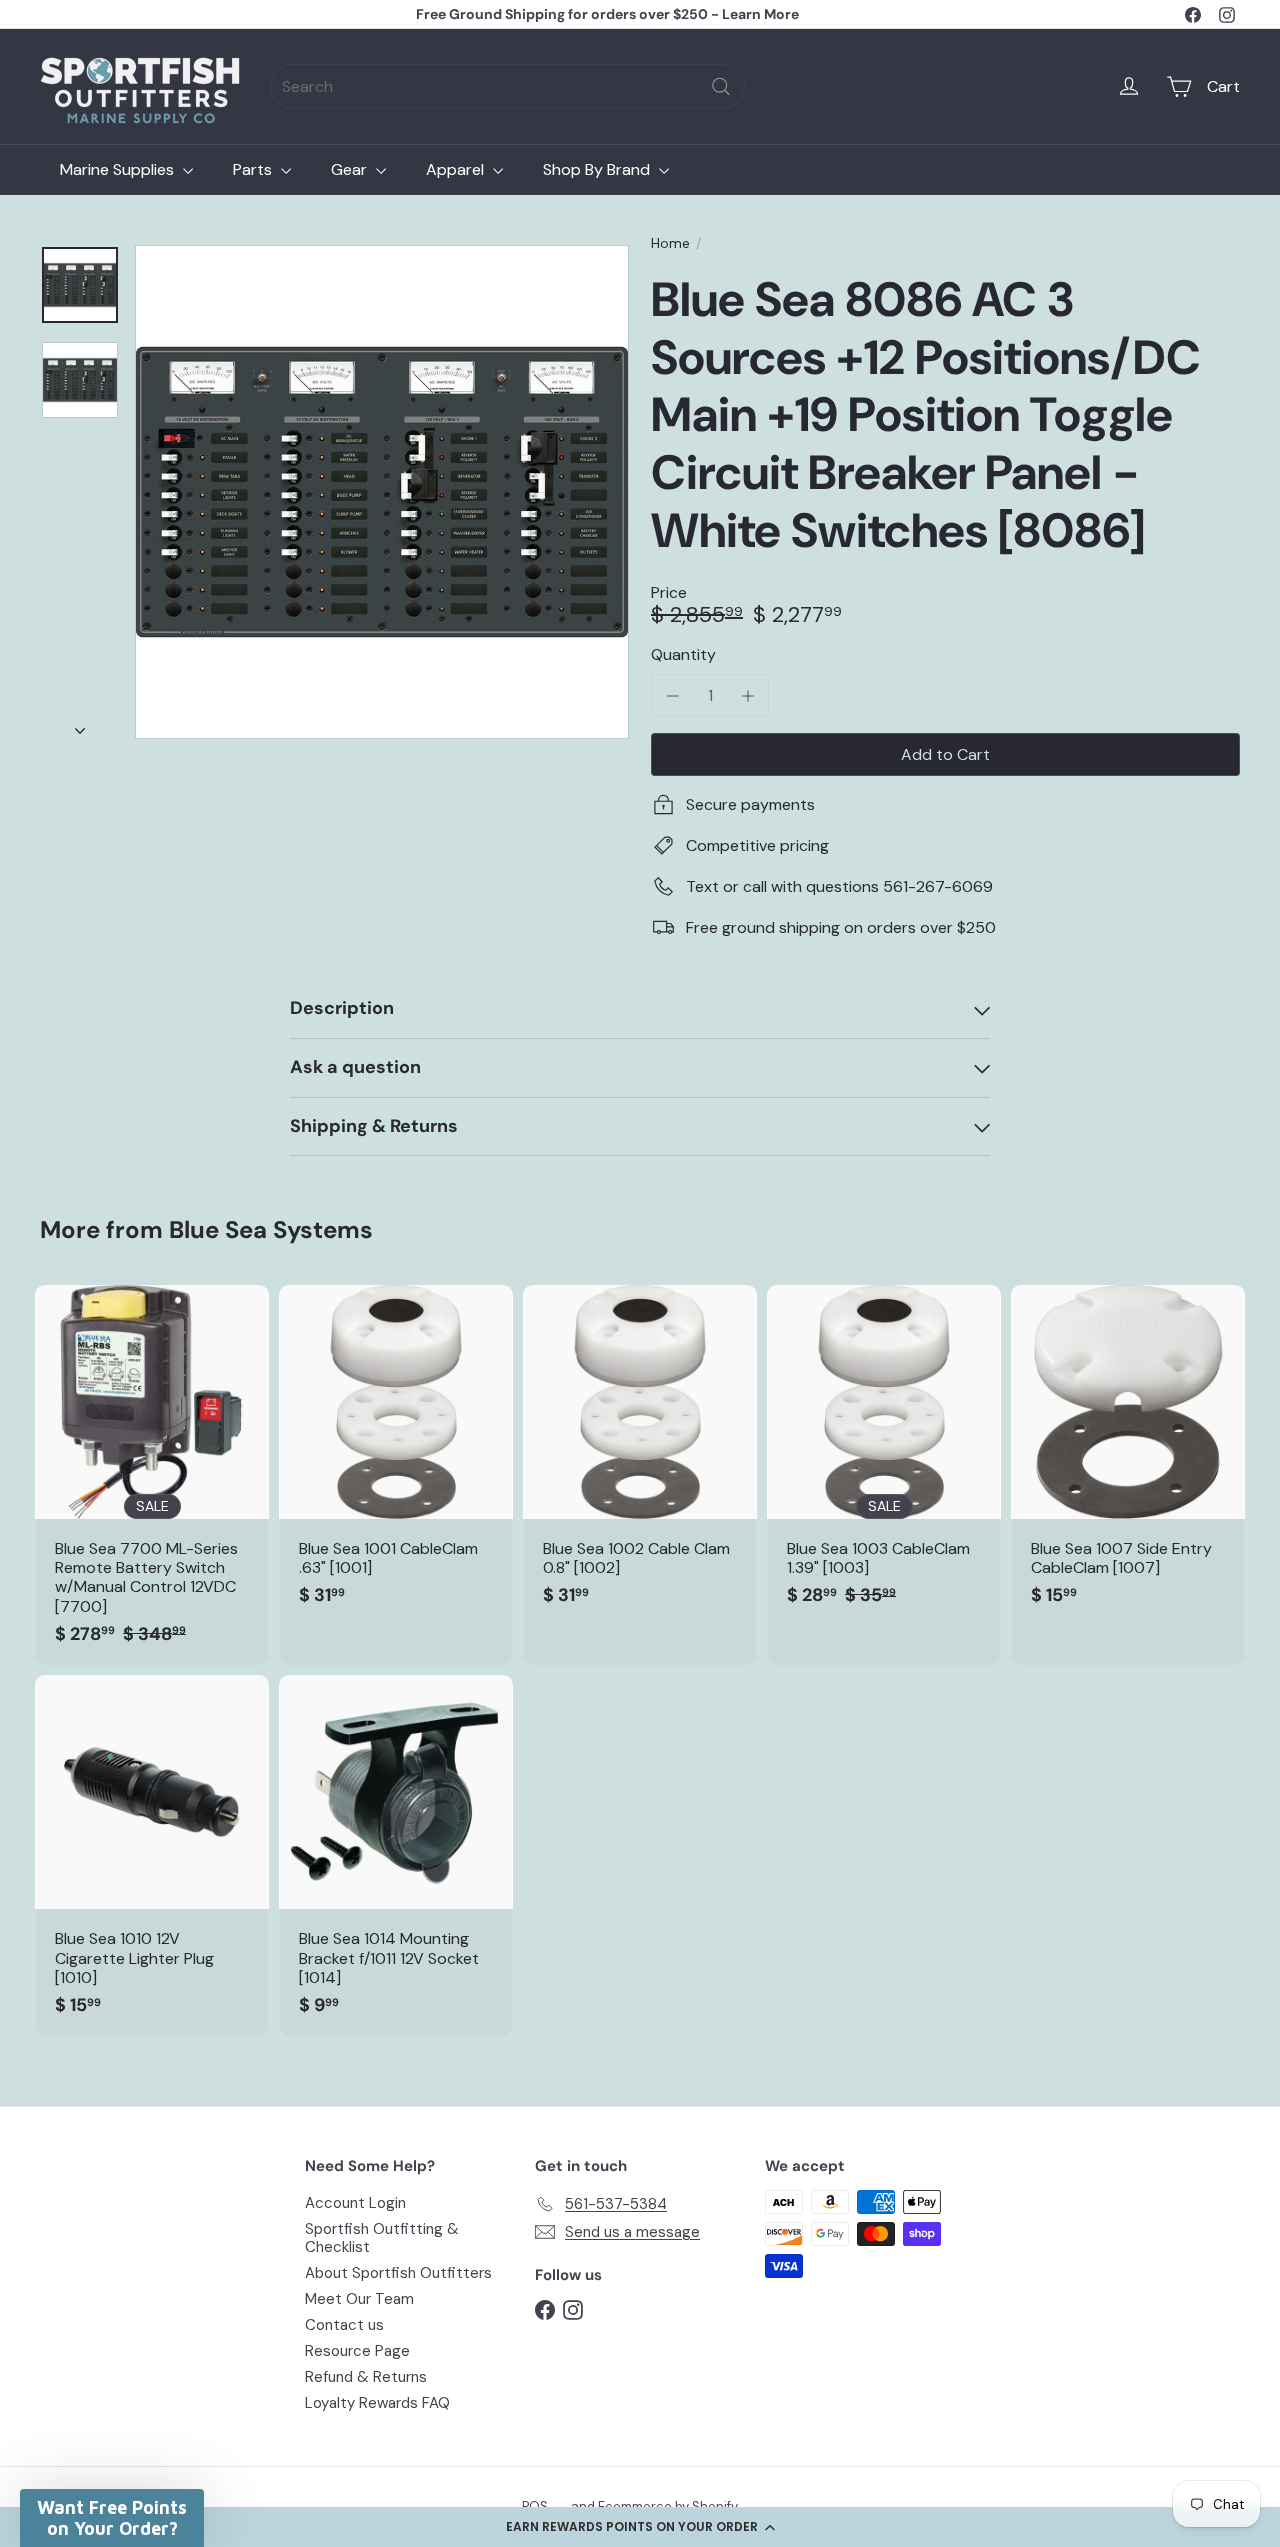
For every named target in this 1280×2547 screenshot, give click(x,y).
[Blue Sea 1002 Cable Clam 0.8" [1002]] (640, 1456)
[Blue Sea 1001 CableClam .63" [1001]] (396, 1456)
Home (670, 243)
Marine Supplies (119, 169)
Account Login (355, 2203)
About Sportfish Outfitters (398, 2273)
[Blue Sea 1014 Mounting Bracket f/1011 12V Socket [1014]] (396, 1855)
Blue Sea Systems (271, 1229)
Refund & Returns (366, 2377)
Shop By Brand (598, 169)
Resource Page (357, 2351)
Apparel (457, 169)
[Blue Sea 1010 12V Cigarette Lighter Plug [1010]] (152, 1855)
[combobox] (507, 86)
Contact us (344, 2325)
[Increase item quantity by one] (747, 695)
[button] (640, 2527)
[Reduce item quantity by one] (672, 695)
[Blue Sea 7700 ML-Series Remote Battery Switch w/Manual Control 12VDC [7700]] (152, 1475)
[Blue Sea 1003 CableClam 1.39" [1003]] (884, 1456)
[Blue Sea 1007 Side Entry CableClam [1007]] (1128, 1456)
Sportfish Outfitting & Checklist (382, 2238)
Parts (254, 169)
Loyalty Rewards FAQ (377, 2403)
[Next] (80, 725)
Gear (351, 169)
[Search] (721, 86)
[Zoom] (382, 492)
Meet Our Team (359, 2299)
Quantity (683, 654)
